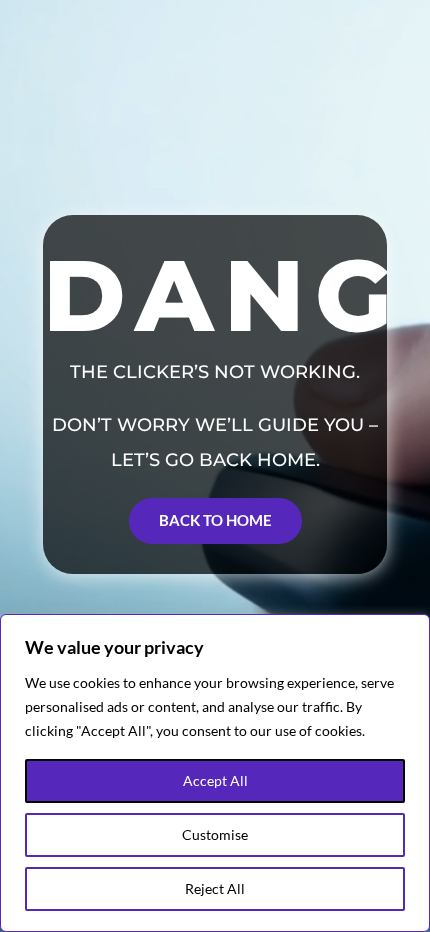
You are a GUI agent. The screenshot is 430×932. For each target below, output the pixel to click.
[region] (215, 773)
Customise (215, 834)
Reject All (215, 888)
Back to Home (215, 520)
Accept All (215, 780)
